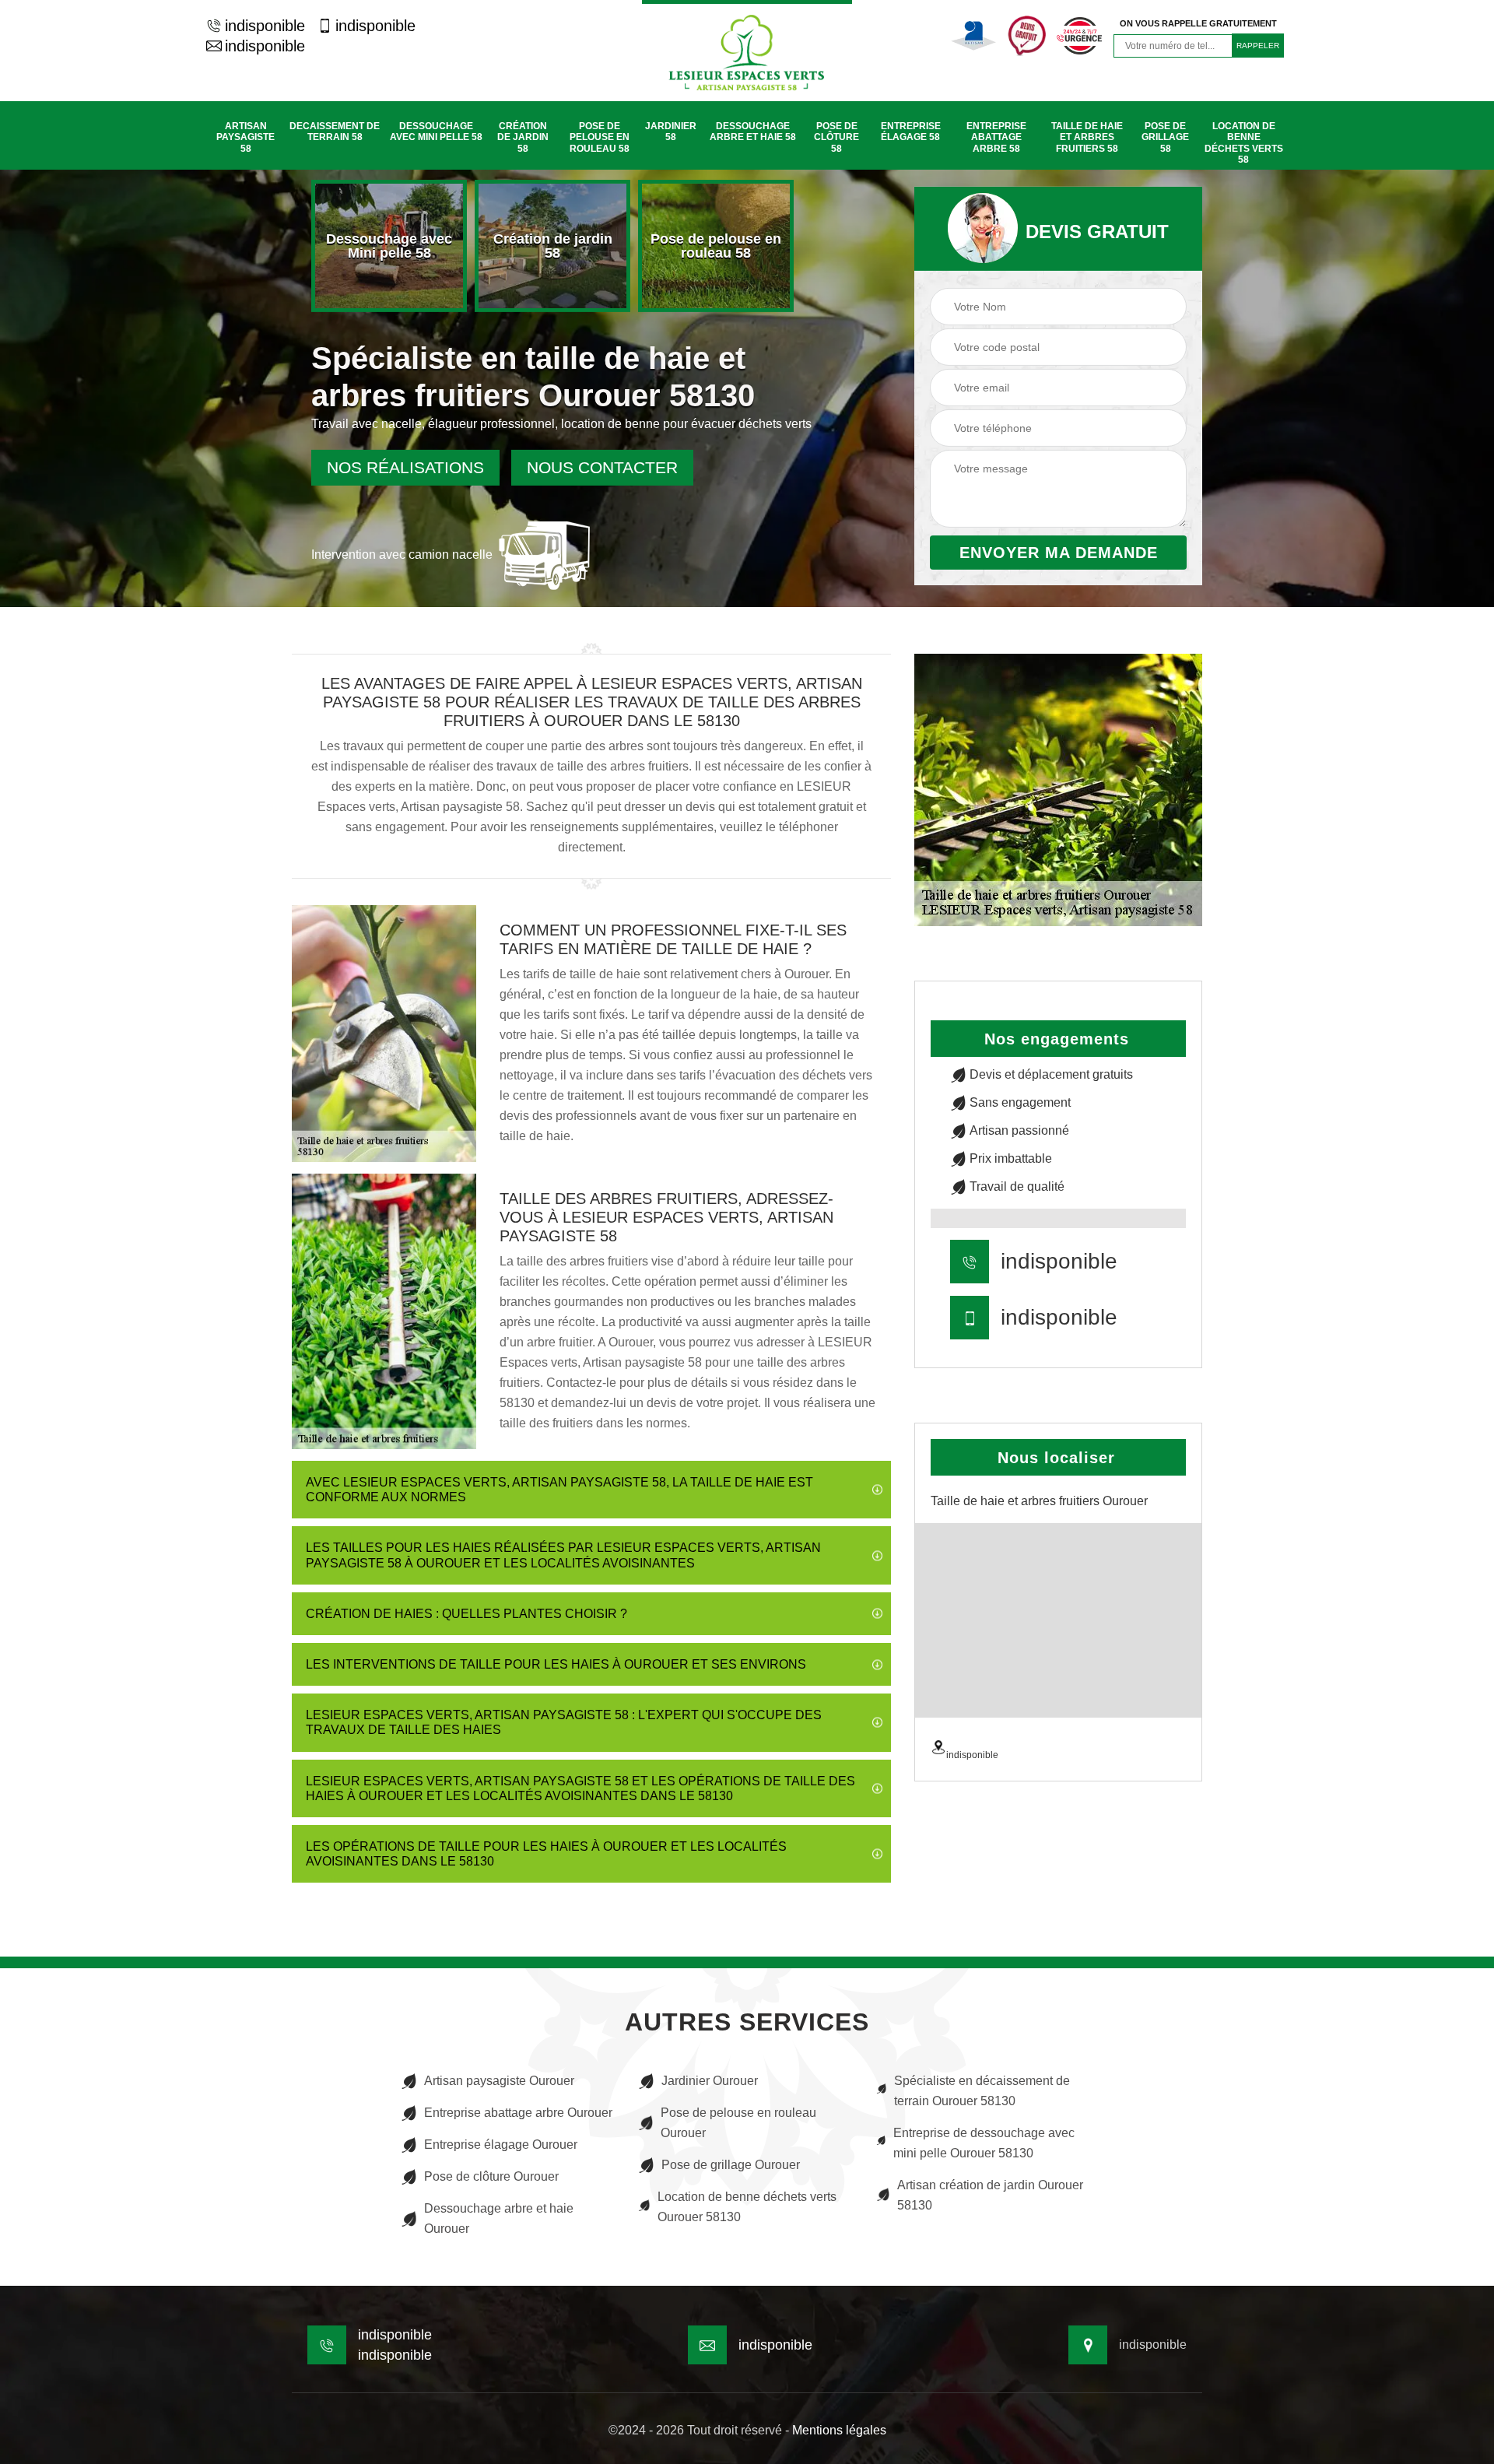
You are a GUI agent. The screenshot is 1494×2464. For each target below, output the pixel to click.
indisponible (265, 26)
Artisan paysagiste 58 (245, 137)
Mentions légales (839, 2430)
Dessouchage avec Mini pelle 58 (436, 132)
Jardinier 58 (671, 132)
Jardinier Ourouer (710, 2081)
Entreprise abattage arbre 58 (996, 137)
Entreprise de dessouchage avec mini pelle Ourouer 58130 (984, 2143)
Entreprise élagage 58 (911, 132)
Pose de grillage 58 (1165, 137)
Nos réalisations (405, 467)
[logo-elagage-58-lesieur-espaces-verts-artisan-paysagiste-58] (747, 51)
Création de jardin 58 (523, 137)
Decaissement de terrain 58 (335, 132)
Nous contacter (602, 467)
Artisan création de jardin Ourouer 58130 (990, 2195)
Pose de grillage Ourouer (731, 2165)
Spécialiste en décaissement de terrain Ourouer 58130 (982, 2091)
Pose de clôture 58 (836, 137)
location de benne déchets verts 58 (1244, 143)
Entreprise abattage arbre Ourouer (518, 2113)
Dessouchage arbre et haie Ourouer (499, 2218)
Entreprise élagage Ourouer (501, 2145)
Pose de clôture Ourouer (491, 2176)
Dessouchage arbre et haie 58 (753, 132)
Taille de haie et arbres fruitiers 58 (1087, 137)
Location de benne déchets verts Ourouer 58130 (747, 2207)
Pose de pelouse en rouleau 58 (600, 137)
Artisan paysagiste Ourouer (499, 2081)
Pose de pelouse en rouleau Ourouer (738, 2123)
